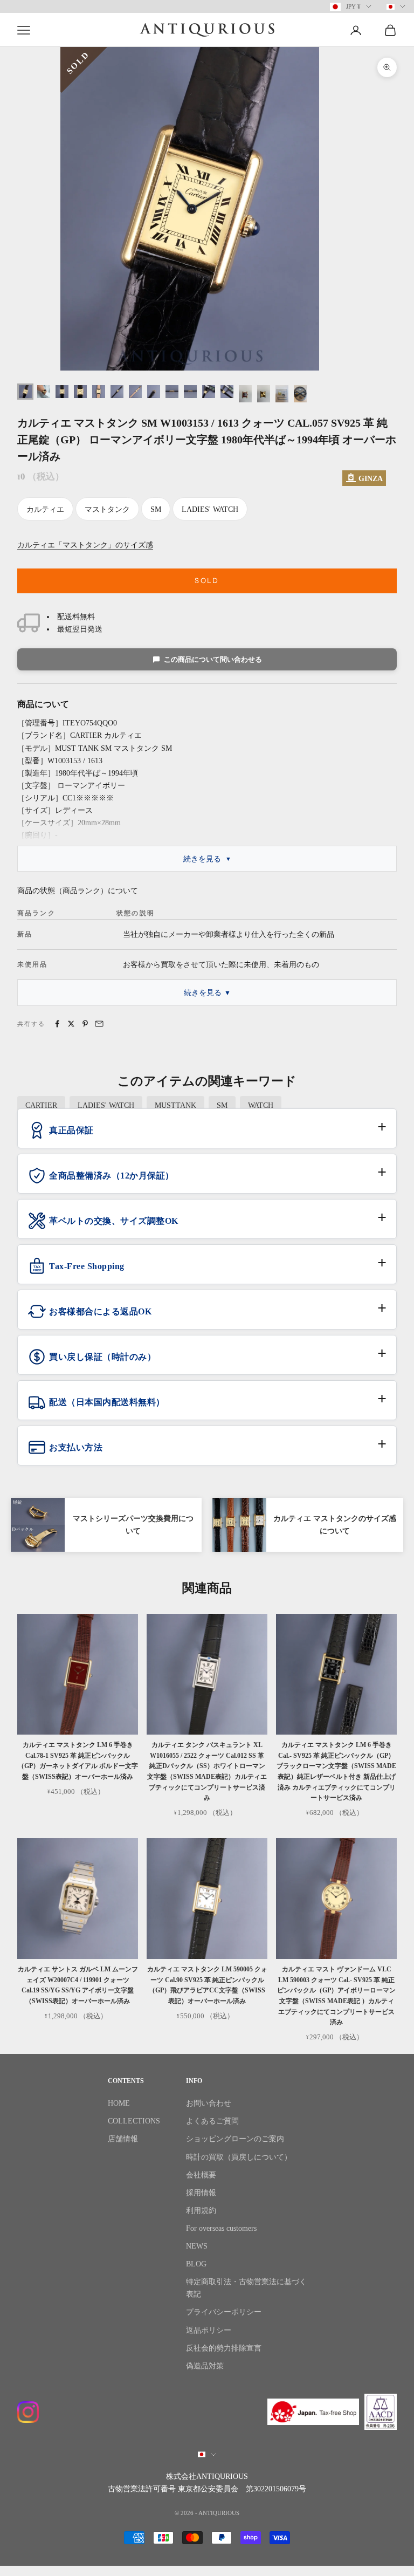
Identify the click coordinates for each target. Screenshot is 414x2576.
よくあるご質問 (212, 2121)
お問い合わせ (209, 2103)
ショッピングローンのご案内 (235, 2139)
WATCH (261, 1105)
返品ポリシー (209, 2330)
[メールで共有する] (99, 1024)
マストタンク (107, 509)
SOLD (207, 580)
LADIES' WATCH (210, 509)
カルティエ (45, 509)
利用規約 (201, 2211)
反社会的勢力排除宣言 (224, 2348)
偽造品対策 (205, 2366)
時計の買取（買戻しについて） (239, 2157)
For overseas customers (221, 2228)
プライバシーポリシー (224, 2312)
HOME (119, 2103)
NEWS (197, 2246)
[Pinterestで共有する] (85, 1024)
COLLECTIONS (134, 2121)
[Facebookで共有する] (57, 1024)
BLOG (196, 2264)
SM (156, 509)
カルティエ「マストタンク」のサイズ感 (85, 545)
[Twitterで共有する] (71, 1024)
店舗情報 (123, 2139)
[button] (207, 1134)
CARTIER (41, 1105)
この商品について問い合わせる (213, 659)
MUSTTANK (175, 1105)
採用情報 (201, 2193)
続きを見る (202, 859)
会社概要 (201, 2175)
